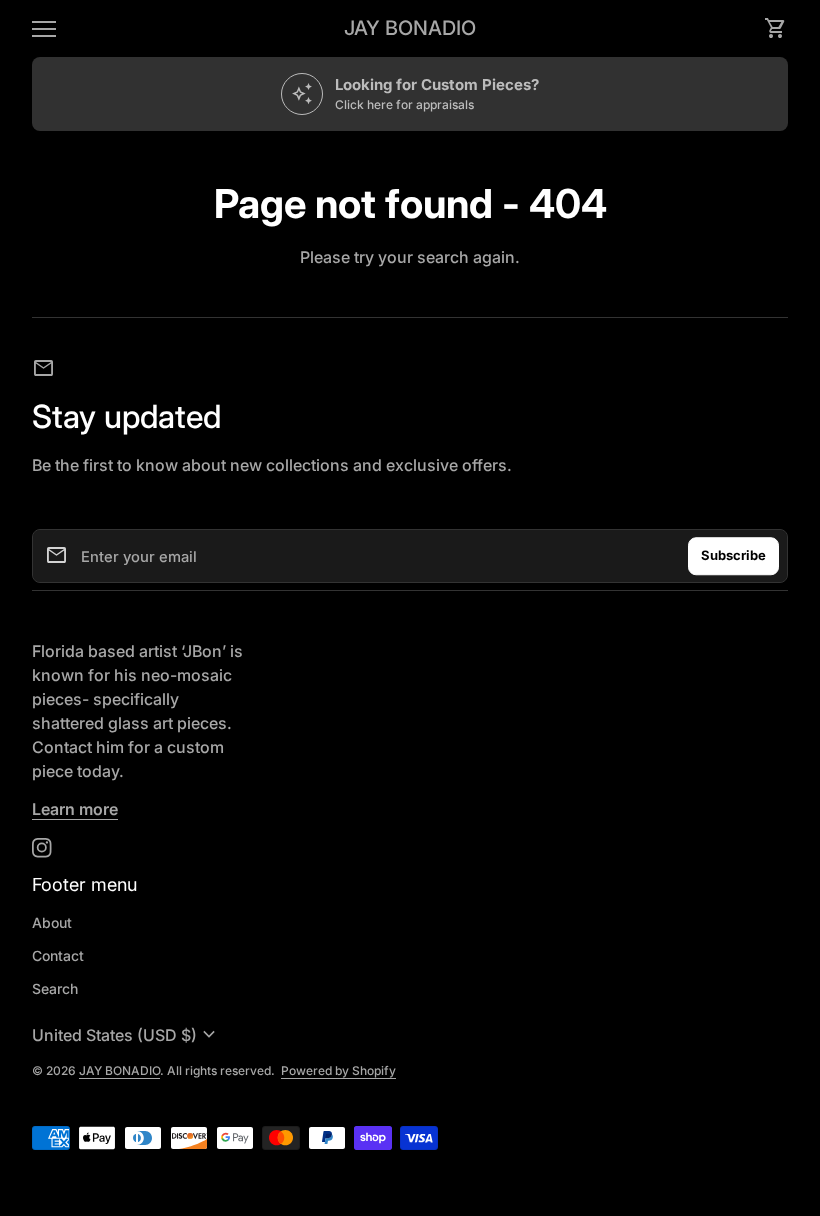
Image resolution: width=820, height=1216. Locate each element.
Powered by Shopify (338, 1070)
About (52, 922)
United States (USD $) (126, 1035)
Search (55, 988)
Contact (58, 955)
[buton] (126, 1035)
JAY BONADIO (410, 28)
